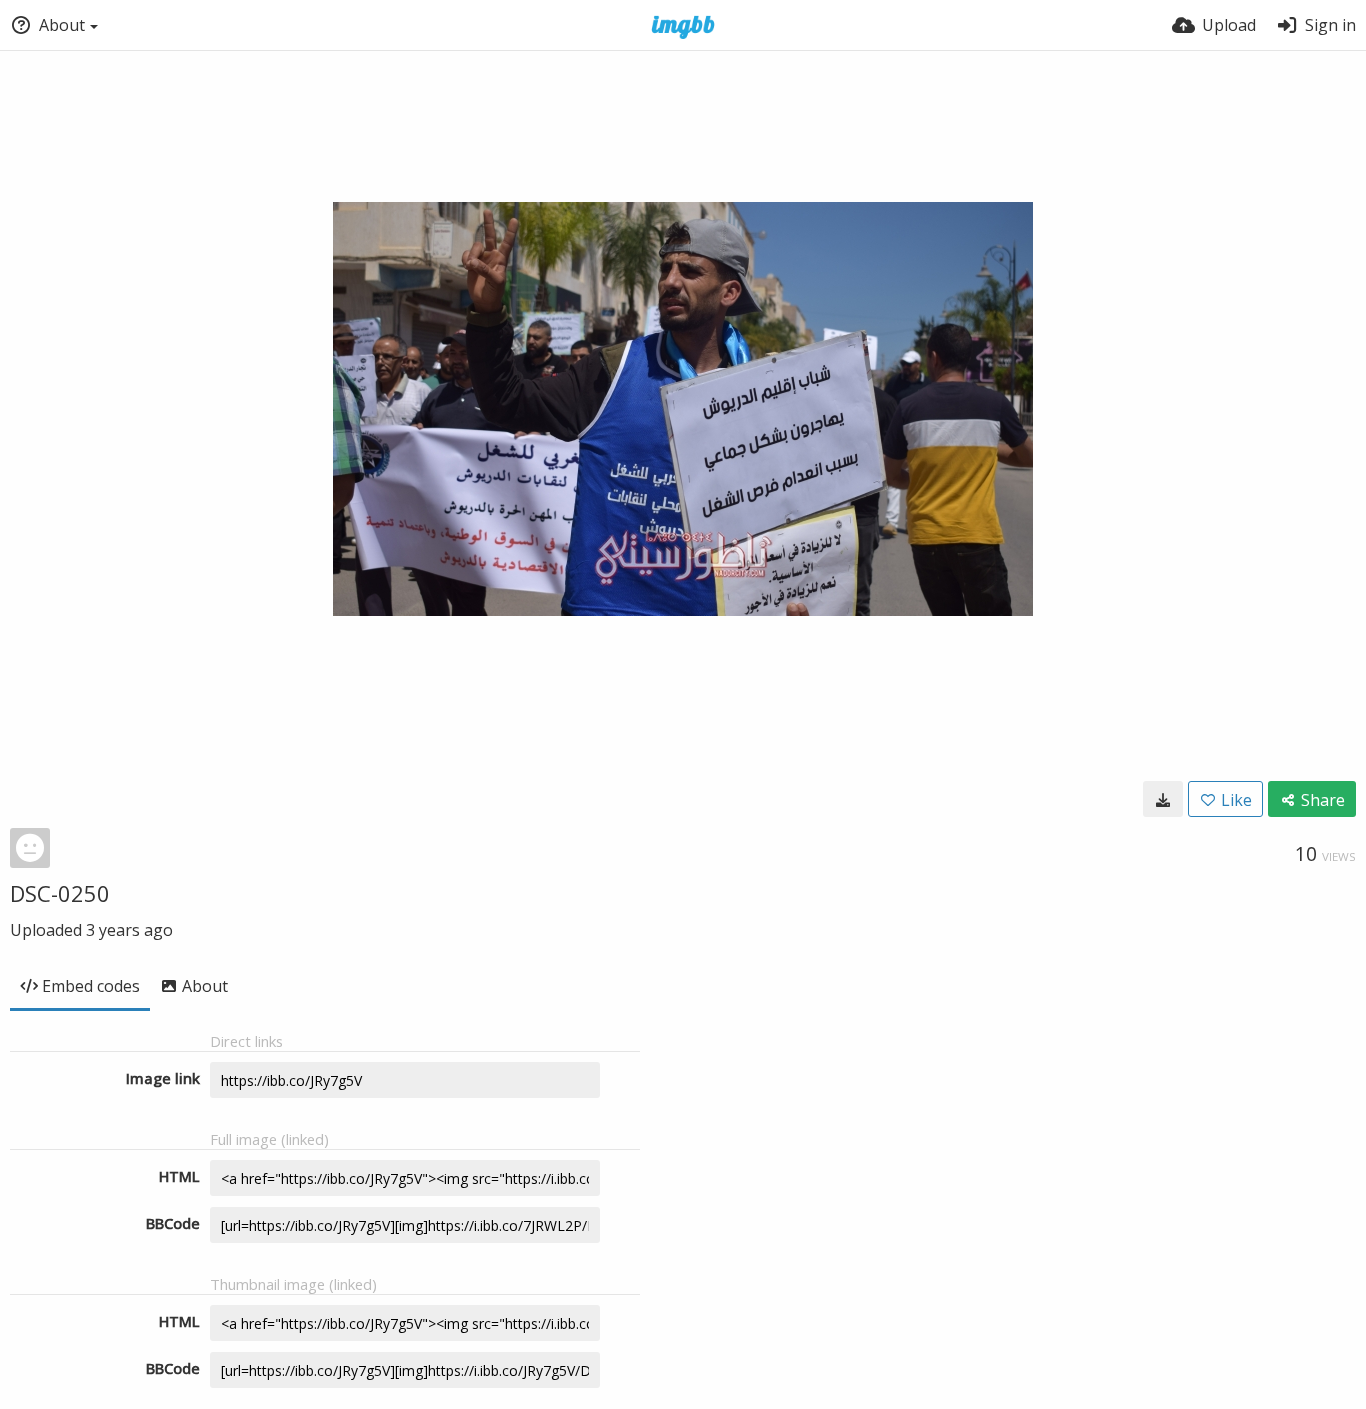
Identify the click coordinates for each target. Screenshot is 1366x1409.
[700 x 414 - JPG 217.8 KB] (1163, 799)
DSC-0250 (60, 893)
